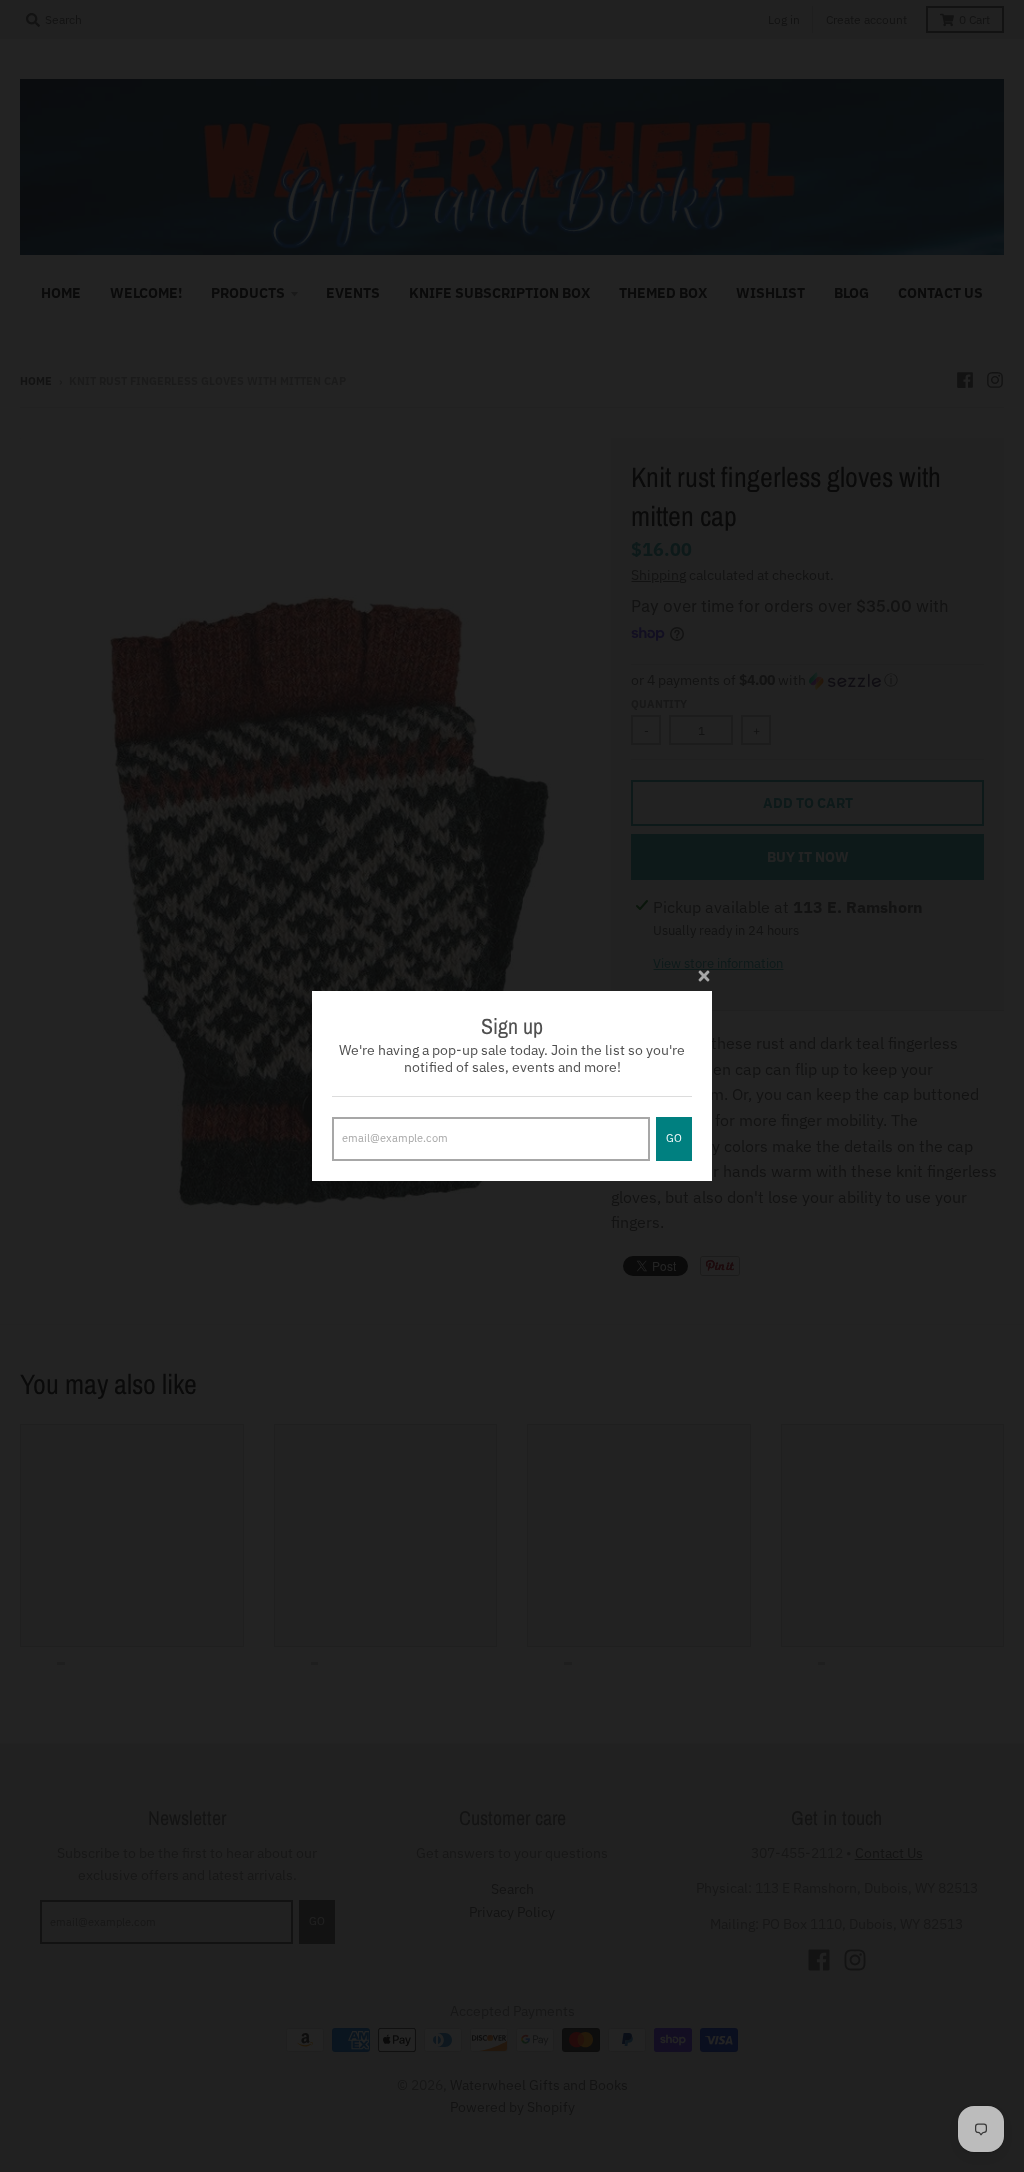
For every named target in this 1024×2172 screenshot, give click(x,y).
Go (674, 1138)
